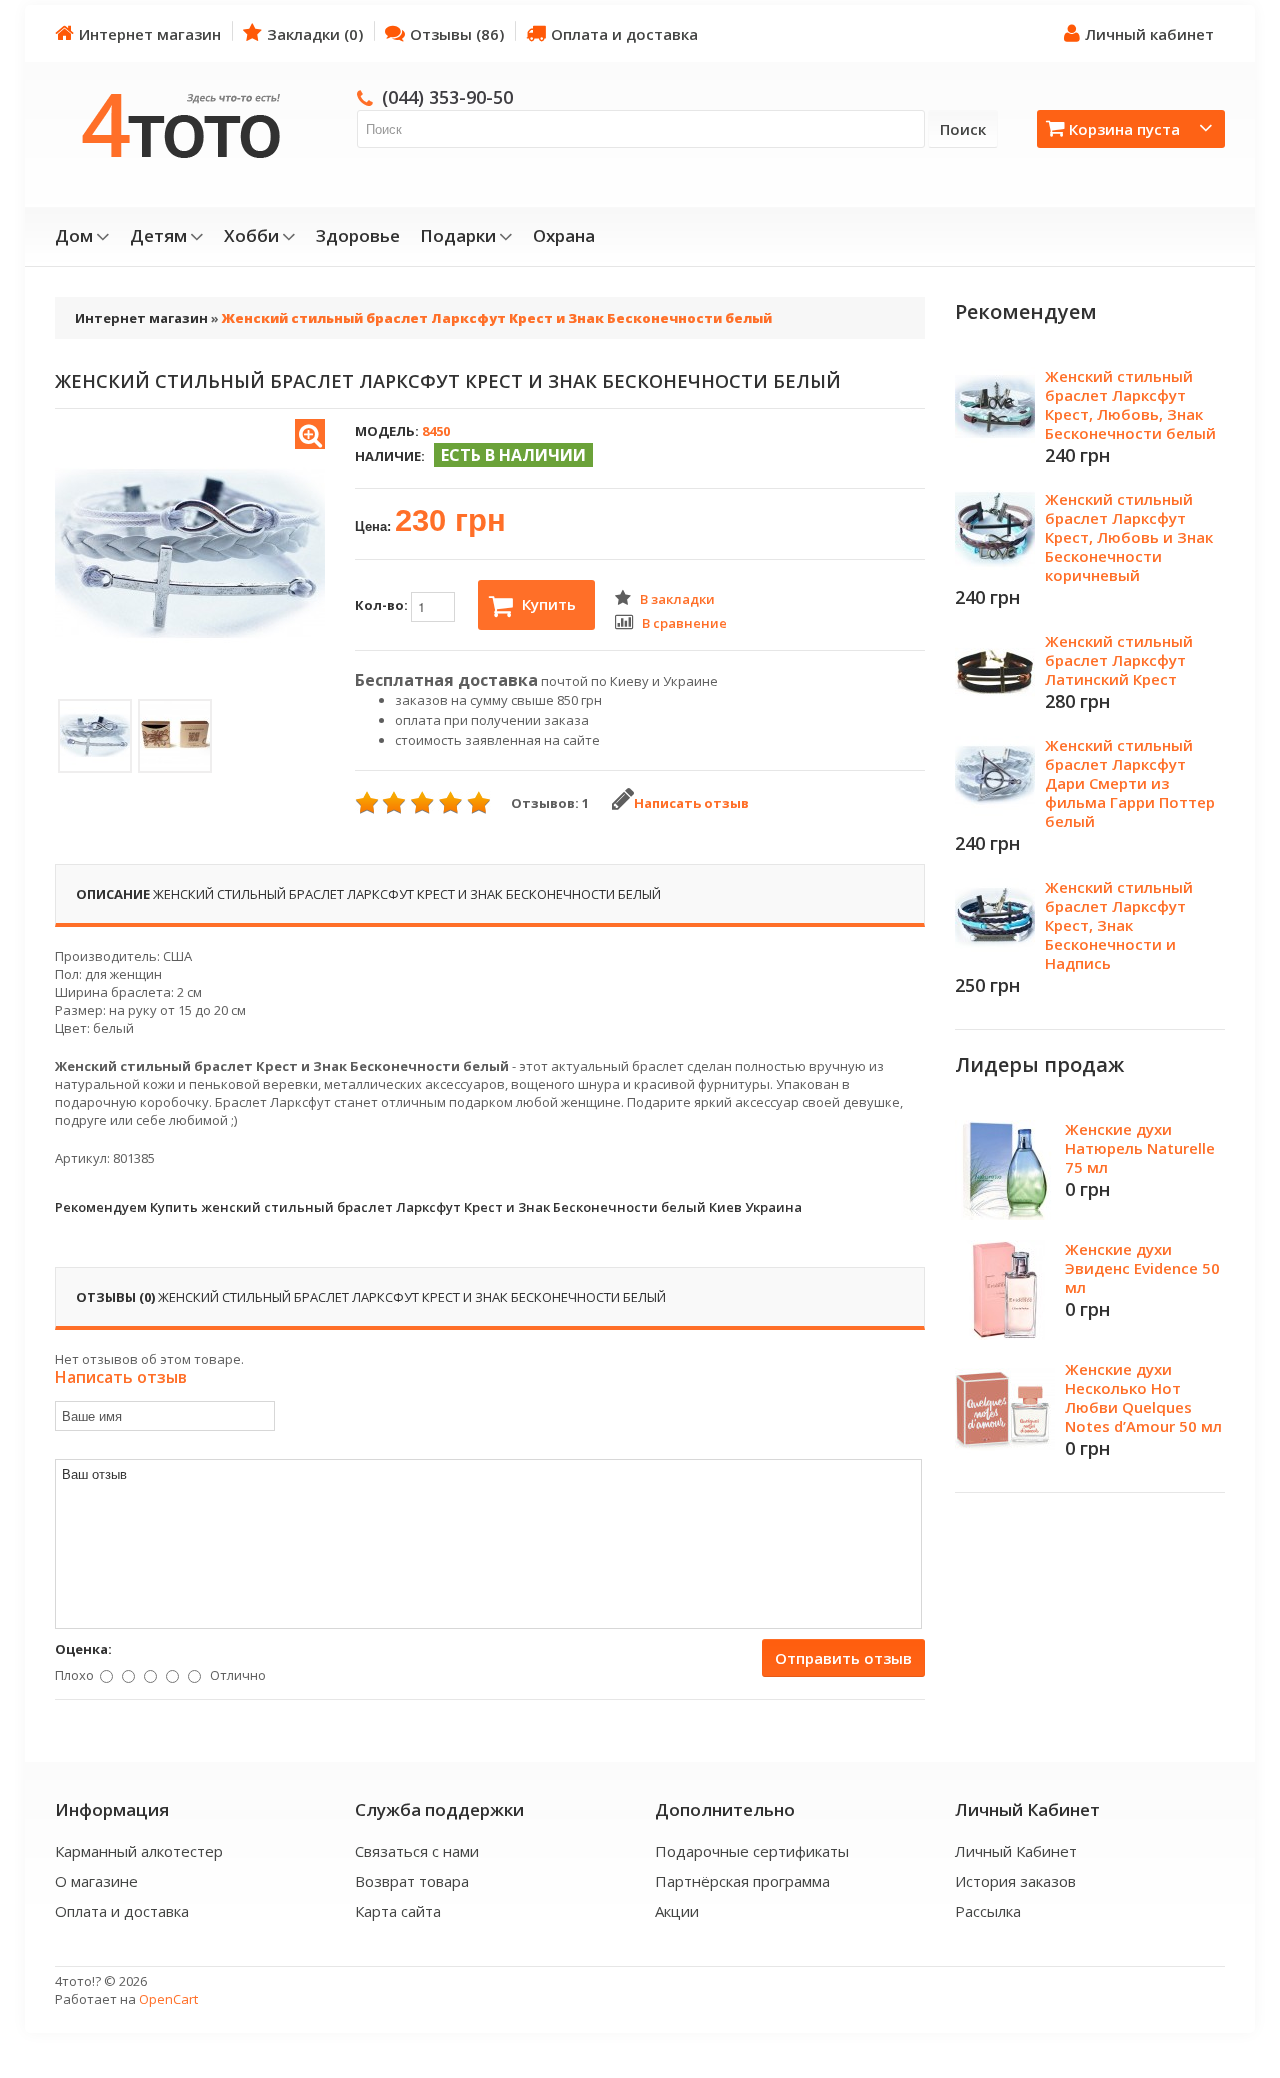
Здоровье (358, 236)
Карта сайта (398, 1911)
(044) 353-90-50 (447, 97)
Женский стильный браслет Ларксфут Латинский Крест (1119, 660)
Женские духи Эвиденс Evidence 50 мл (1142, 1268)
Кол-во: (383, 605)
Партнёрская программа (742, 1881)
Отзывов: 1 (550, 803)
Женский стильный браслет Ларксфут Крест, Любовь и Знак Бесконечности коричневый (1129, 537)
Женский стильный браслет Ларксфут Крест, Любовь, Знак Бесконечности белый (1130, 404)
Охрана (564, 236)
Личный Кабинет (1016, 1851)
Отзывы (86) (457, 34)
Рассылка (988, 1911)
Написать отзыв (691, 803)
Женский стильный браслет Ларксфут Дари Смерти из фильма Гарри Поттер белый (1130, 783)
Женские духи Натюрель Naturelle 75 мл (1140, 1148)
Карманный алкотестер (139, 1851)
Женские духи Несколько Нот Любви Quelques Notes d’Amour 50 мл (1143, 1397)
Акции (677, 1911)
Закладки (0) (315, 34)
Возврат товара (412, 1881)
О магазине (96, 1881)
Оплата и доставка (624, 34)
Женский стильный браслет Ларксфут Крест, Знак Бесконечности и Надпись (1119, 925)
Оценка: (83, 1649)
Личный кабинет (1149, 34)
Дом (74, 236)
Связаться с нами (417, 1851)
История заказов (1015, 1881)
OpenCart (168, 1999)
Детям (158, 236)
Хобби (251, 236)
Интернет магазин (150, 34)
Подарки (458, 236)
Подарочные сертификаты (752, 1851)
